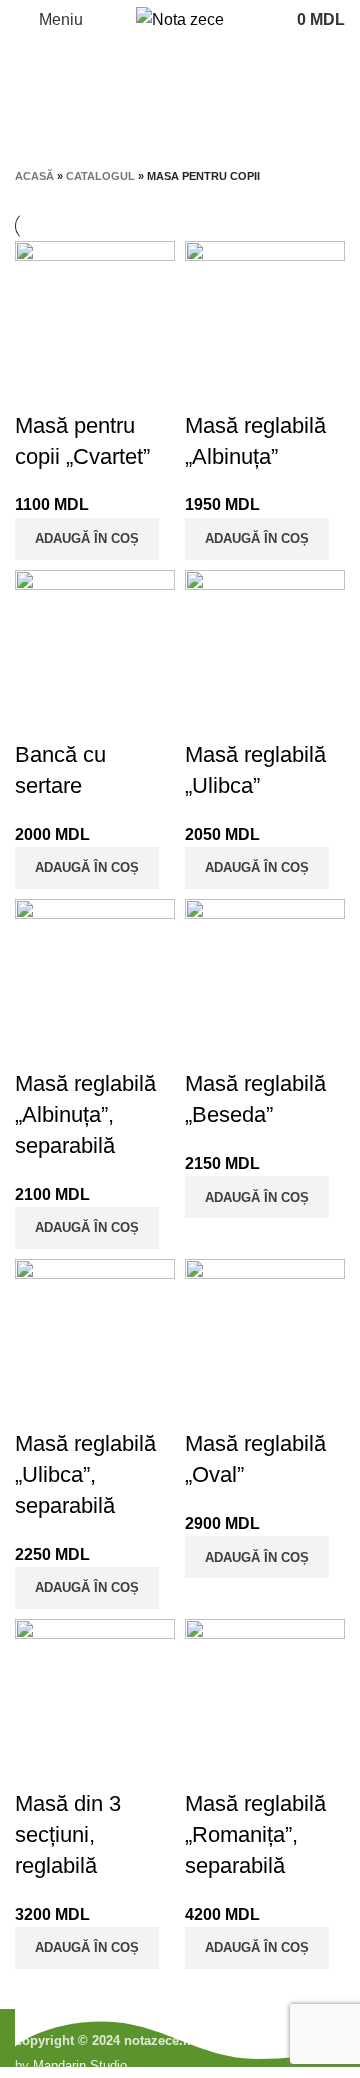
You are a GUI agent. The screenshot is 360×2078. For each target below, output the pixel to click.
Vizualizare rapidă (40, 386)
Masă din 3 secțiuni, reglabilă (68, 1834)
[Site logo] (180, 18)
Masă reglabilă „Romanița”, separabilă (255, 1834)
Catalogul (100, 176)
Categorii (172, 117)
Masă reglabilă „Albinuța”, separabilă (85, 1114)
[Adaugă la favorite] (94, 386)
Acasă (34, 176)
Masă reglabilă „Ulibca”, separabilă (85, 1474)
